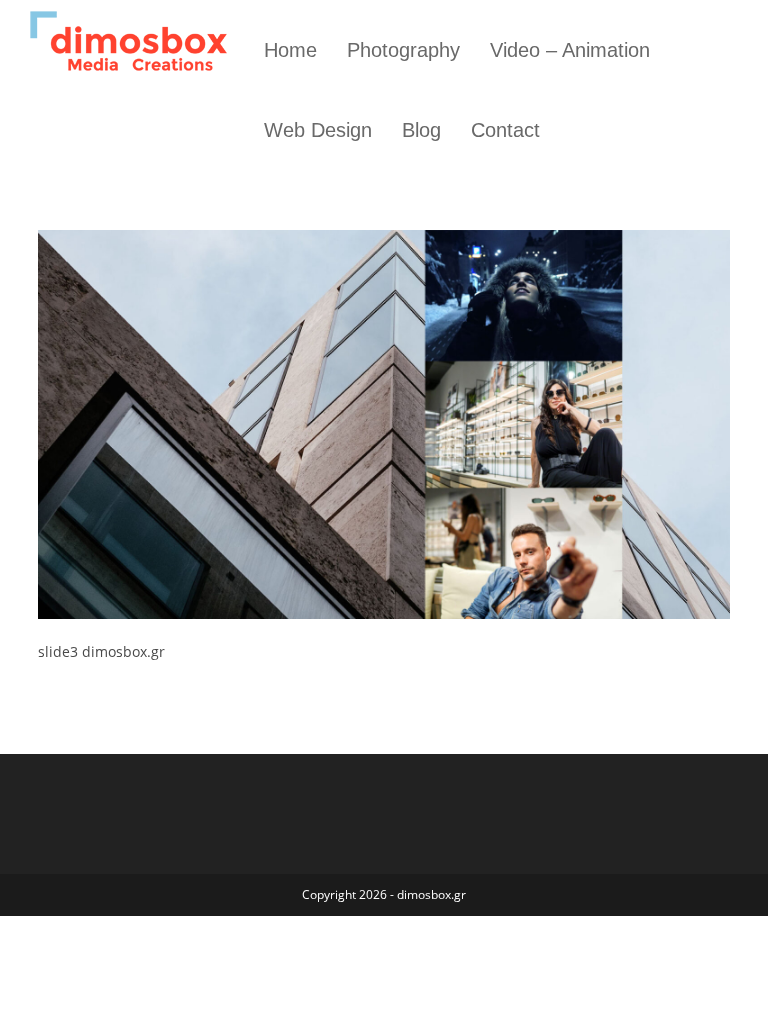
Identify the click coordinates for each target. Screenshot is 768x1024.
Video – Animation (570, 50)
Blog (421, 130)
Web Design (318, 130)
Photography (403, 50)
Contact (505, 130)
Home (290, 50)
